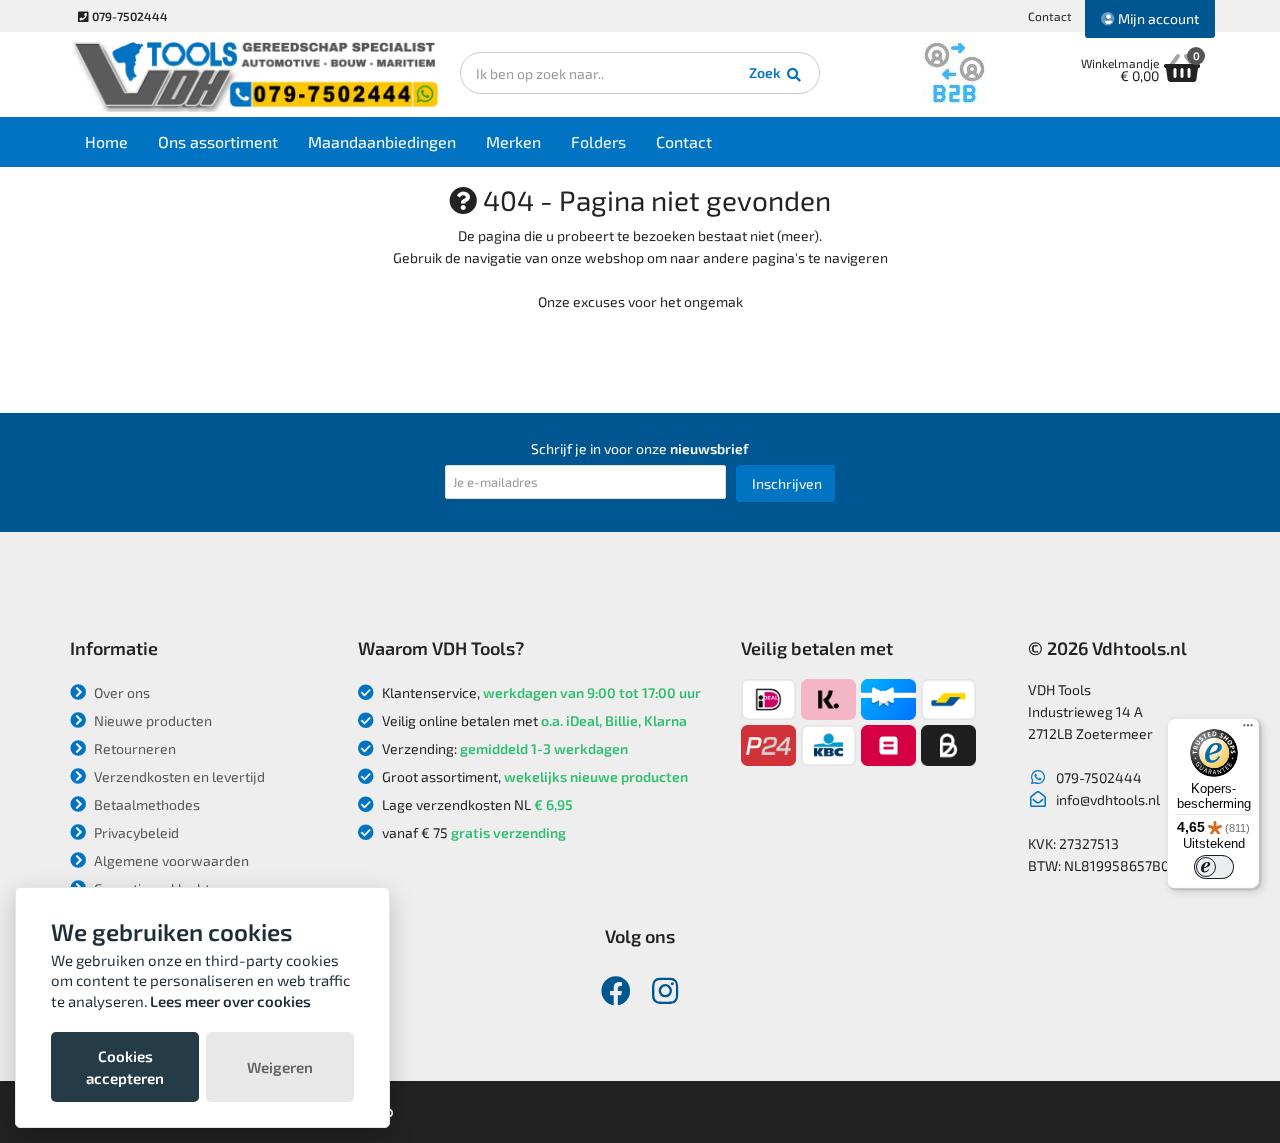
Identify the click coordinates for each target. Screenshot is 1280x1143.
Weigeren (280, 1067)
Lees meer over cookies (230, 1001)
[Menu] (1248, 730)
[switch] (1214, 867)
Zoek (766, 72)
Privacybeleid (135, 832)
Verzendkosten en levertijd (178, 776)
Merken (513, 141)
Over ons (120, 692)
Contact (1050, 16)
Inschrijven (787, 483)
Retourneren (133, 748)
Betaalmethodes (145, 804)
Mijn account (1157, 18)
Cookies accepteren (125, 1067)
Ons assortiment (218, 141)
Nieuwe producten (151, 720)
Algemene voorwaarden (170, 860)
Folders (598, 141)
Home (106, 141)
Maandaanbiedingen (382, 141)
